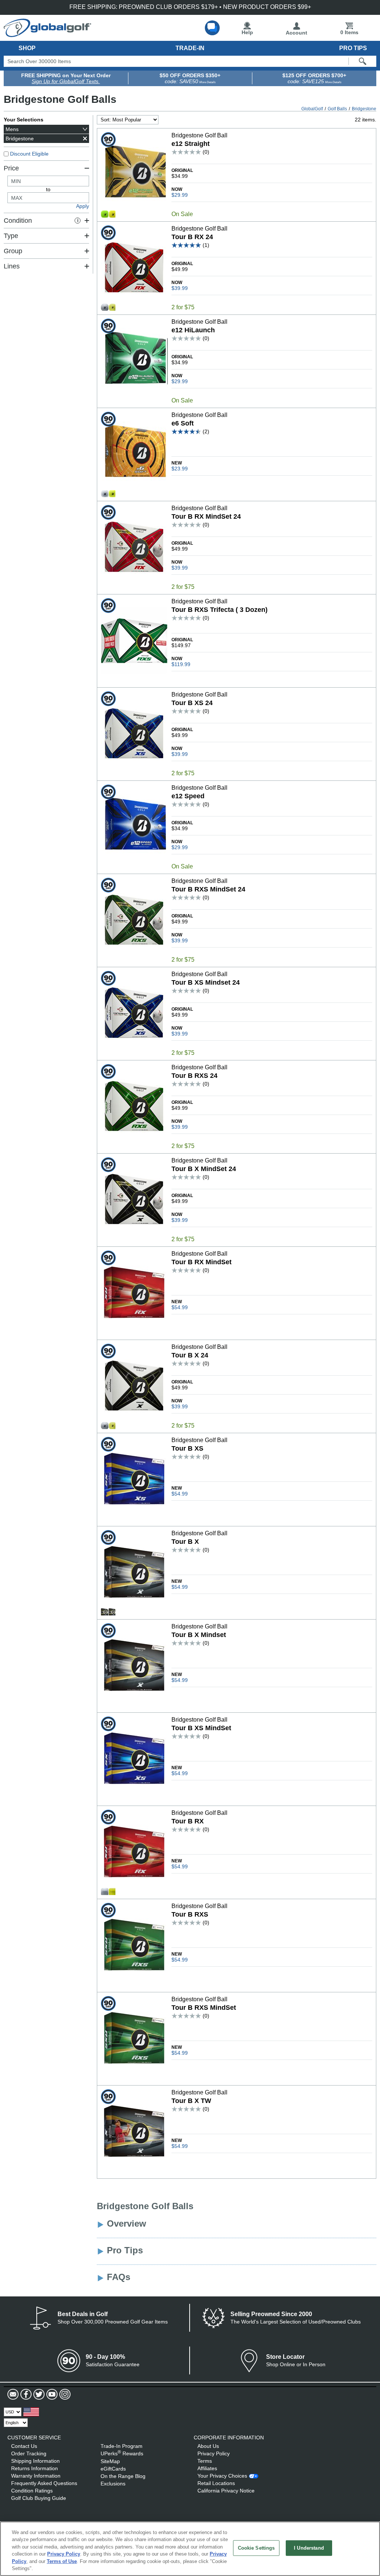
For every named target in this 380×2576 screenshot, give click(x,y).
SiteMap (110, 2461)
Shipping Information (35, 2461)
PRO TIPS (353, 48)
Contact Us (24, 2446)
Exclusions (113, 2484)
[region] (190, 2549)
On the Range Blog (123, 2476)
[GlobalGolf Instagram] (64, 2394)
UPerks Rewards (122, 2453)
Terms (205, 2461)
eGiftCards (113, 2469)
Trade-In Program (122, 2446)
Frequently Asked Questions (44, 2483)
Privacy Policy (214, 2453)
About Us (208, 2446)
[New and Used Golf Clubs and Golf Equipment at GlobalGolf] (47, 34)
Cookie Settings (256, 2548)
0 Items (349, 32)
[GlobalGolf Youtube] (51, 2394)
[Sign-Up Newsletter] (13, 2394)
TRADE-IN (190, 48)
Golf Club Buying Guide (39, 2498)
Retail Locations (216, 2483)
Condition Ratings (32, 2491)
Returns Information (35, 2468)
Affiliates (207, 2468)
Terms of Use (62, 2561)
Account (297, 33)
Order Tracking (29, 2453)
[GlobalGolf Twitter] (38, 2394)
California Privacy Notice (226, 2491)
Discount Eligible (29, 154)
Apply (83, 206)
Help (247, 32)
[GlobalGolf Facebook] (25, 2394)
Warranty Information (36, 2476)
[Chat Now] (212, 28)
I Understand (309, 2548)
